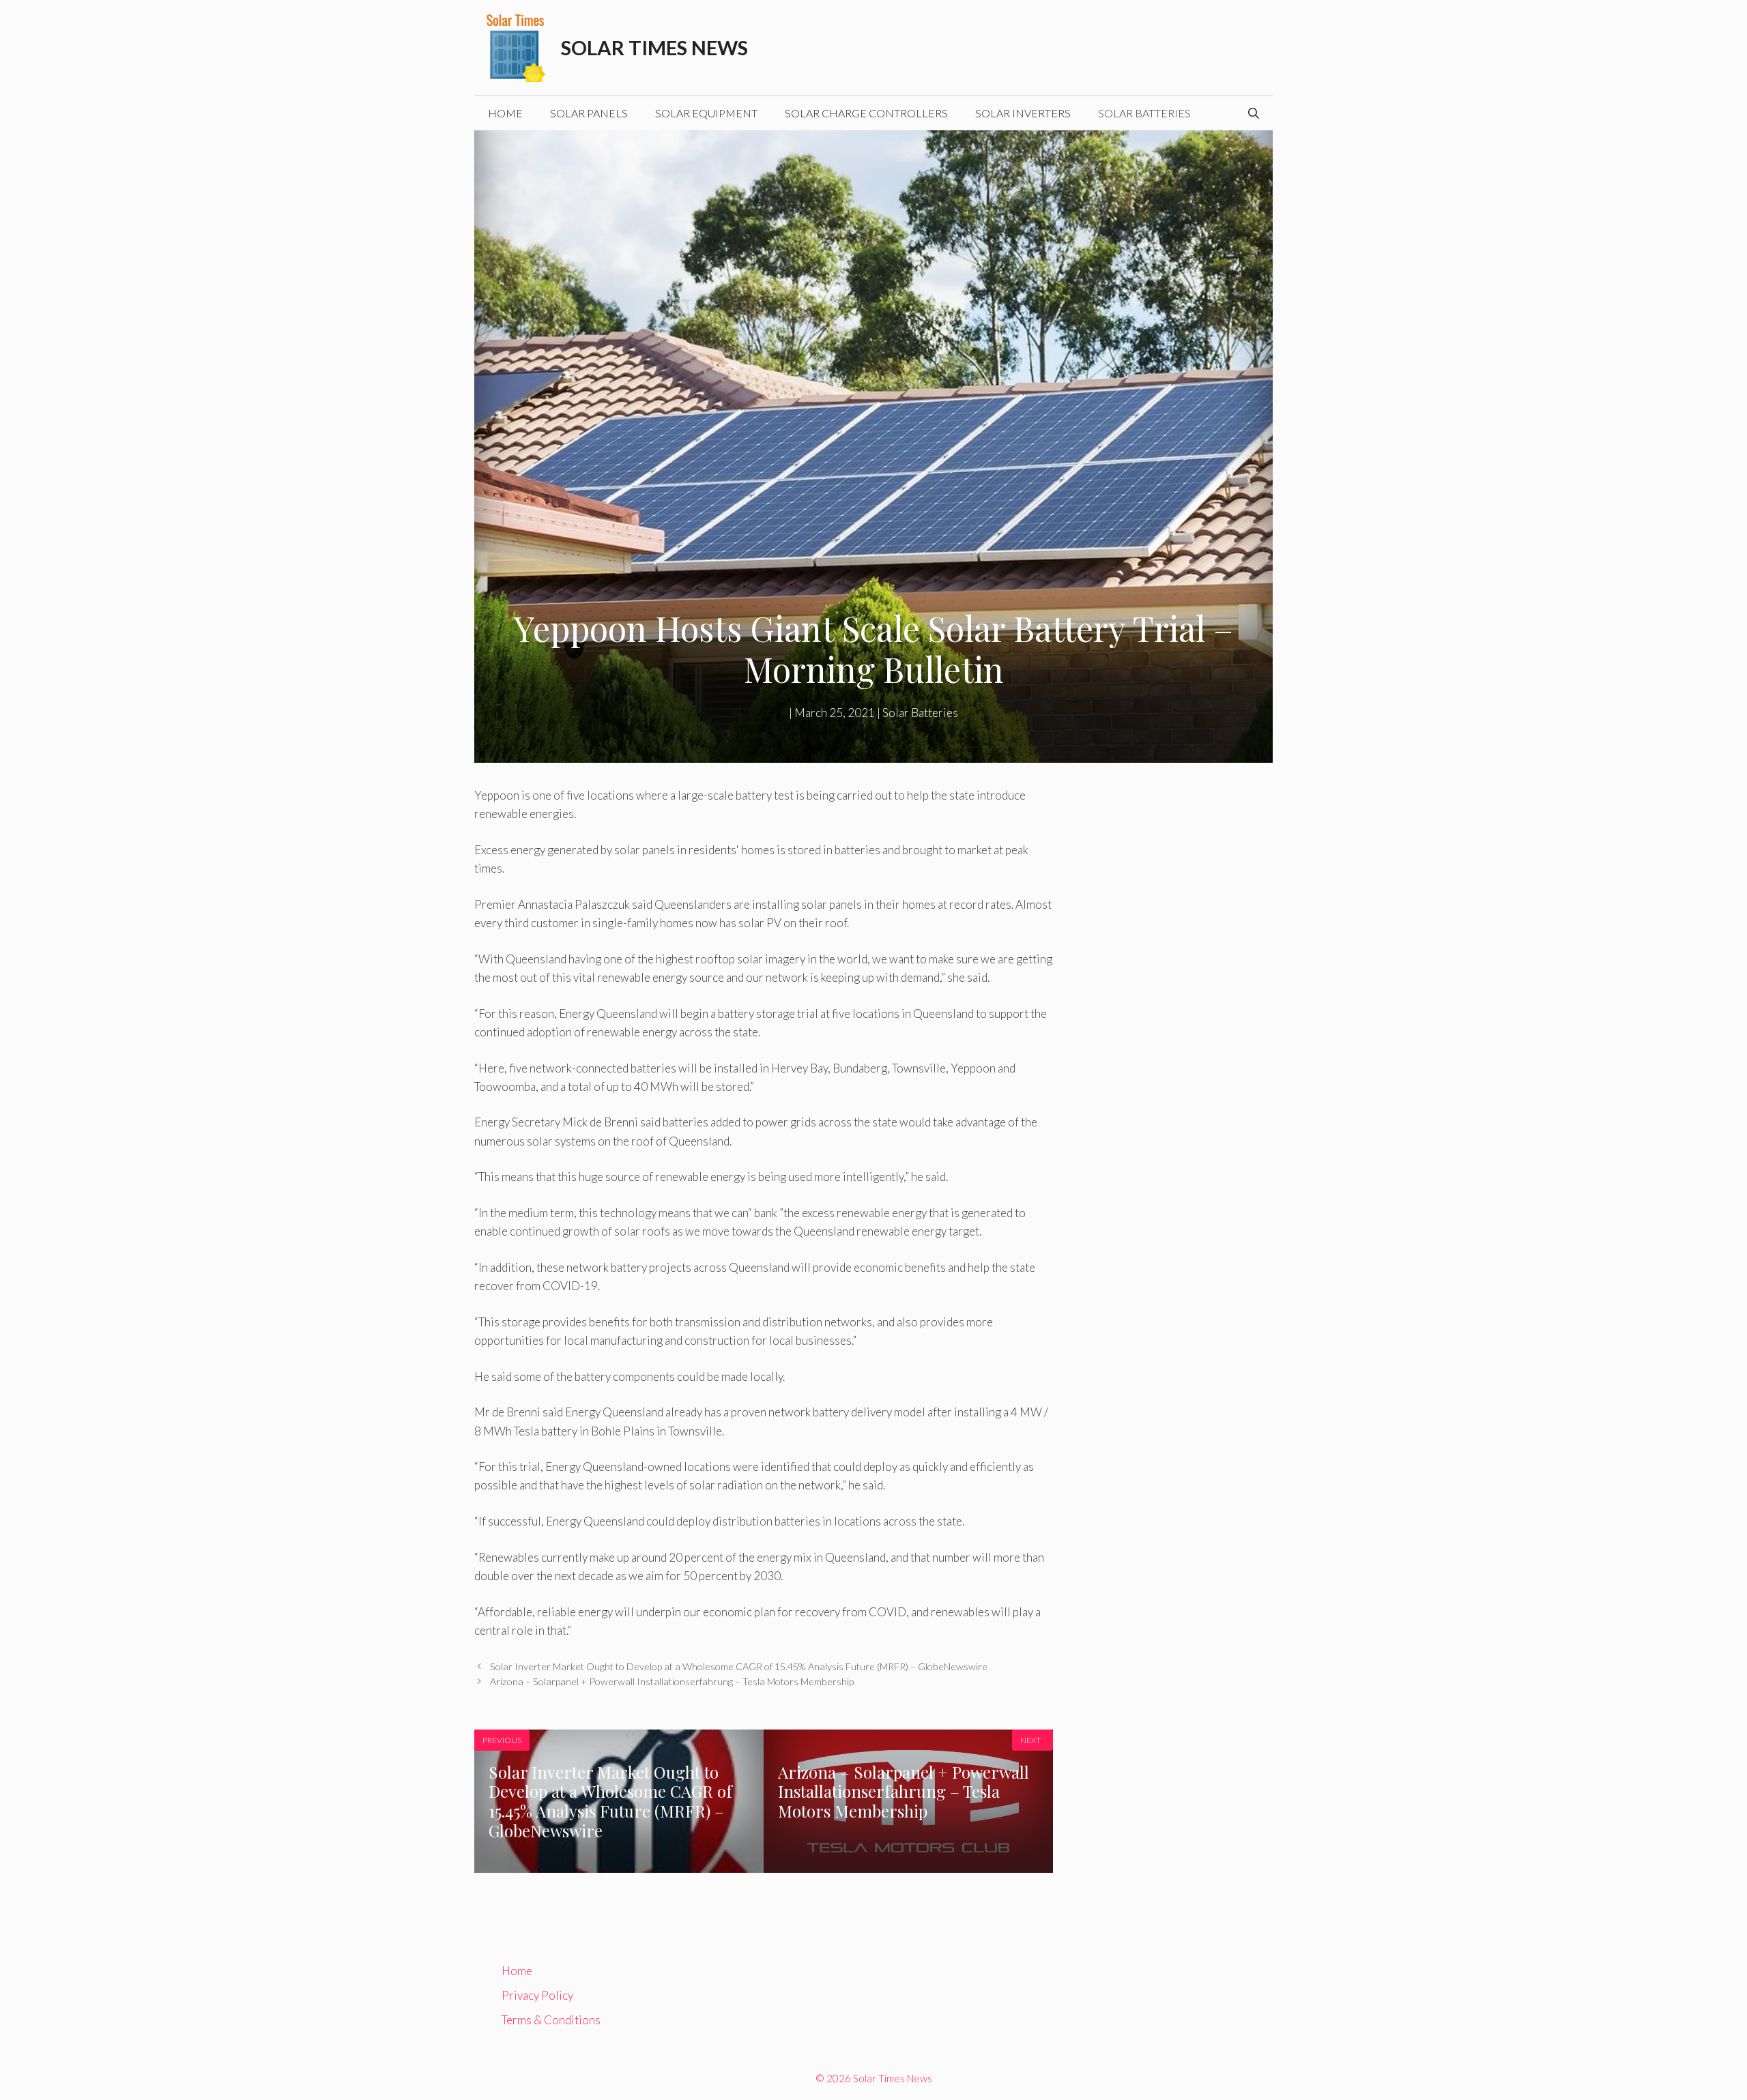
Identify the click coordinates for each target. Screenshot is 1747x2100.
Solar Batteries (1144, 113)
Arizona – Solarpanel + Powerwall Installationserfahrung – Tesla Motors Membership (672, 1681)
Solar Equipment (706, 113)
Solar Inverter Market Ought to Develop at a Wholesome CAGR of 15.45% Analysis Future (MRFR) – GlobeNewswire (739, 1666)
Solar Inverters (1023, 113)
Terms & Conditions (551, 2020)
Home (505, 113)
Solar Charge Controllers (866, 113)
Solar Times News (654, 47)
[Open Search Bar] (1254, 113)
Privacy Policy (537, 1995)
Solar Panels (589, 113)
